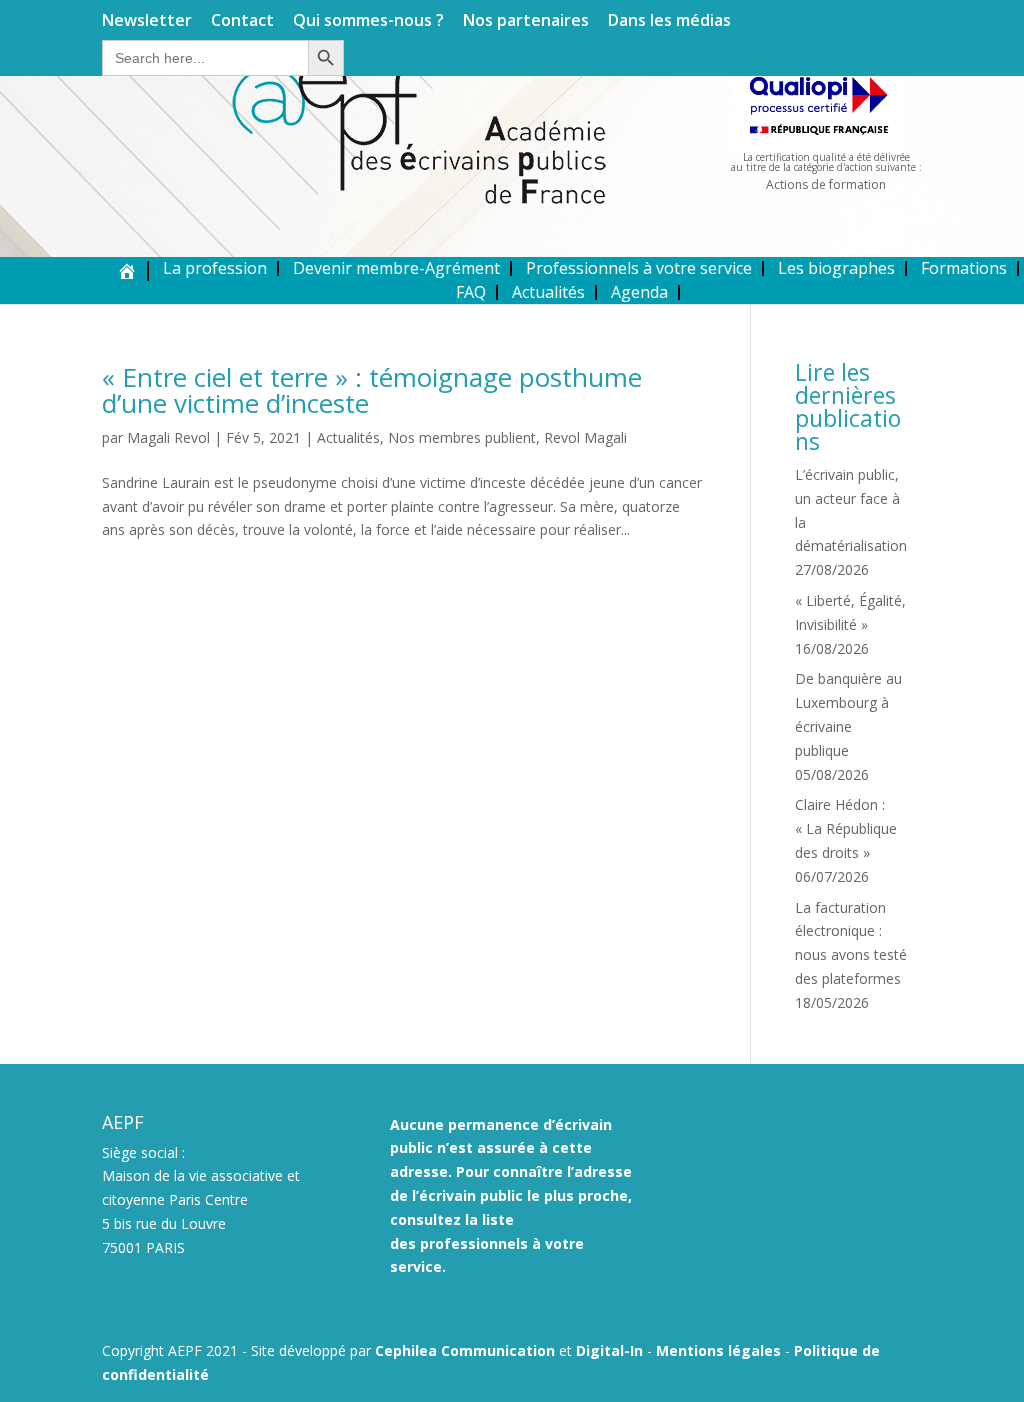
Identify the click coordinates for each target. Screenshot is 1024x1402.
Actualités (548, 292)
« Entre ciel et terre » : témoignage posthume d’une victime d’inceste (372, 390)
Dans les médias (669, 21)
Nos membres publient (462, 437)
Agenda (639, 292)
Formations (964, 268)
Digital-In (609, 1350)
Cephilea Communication (465, 1350)
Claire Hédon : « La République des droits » (846, 828)
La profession (215, 268)
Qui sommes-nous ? (368, 21)
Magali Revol (168, 437)
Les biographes (836, 268)
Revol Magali (585, 437)
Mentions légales (718, 1350)
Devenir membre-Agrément (396, 268)
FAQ (471, 292)
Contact (242, 21)
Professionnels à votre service (639, 268)
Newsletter (147, 21)
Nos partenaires (526, 21)
